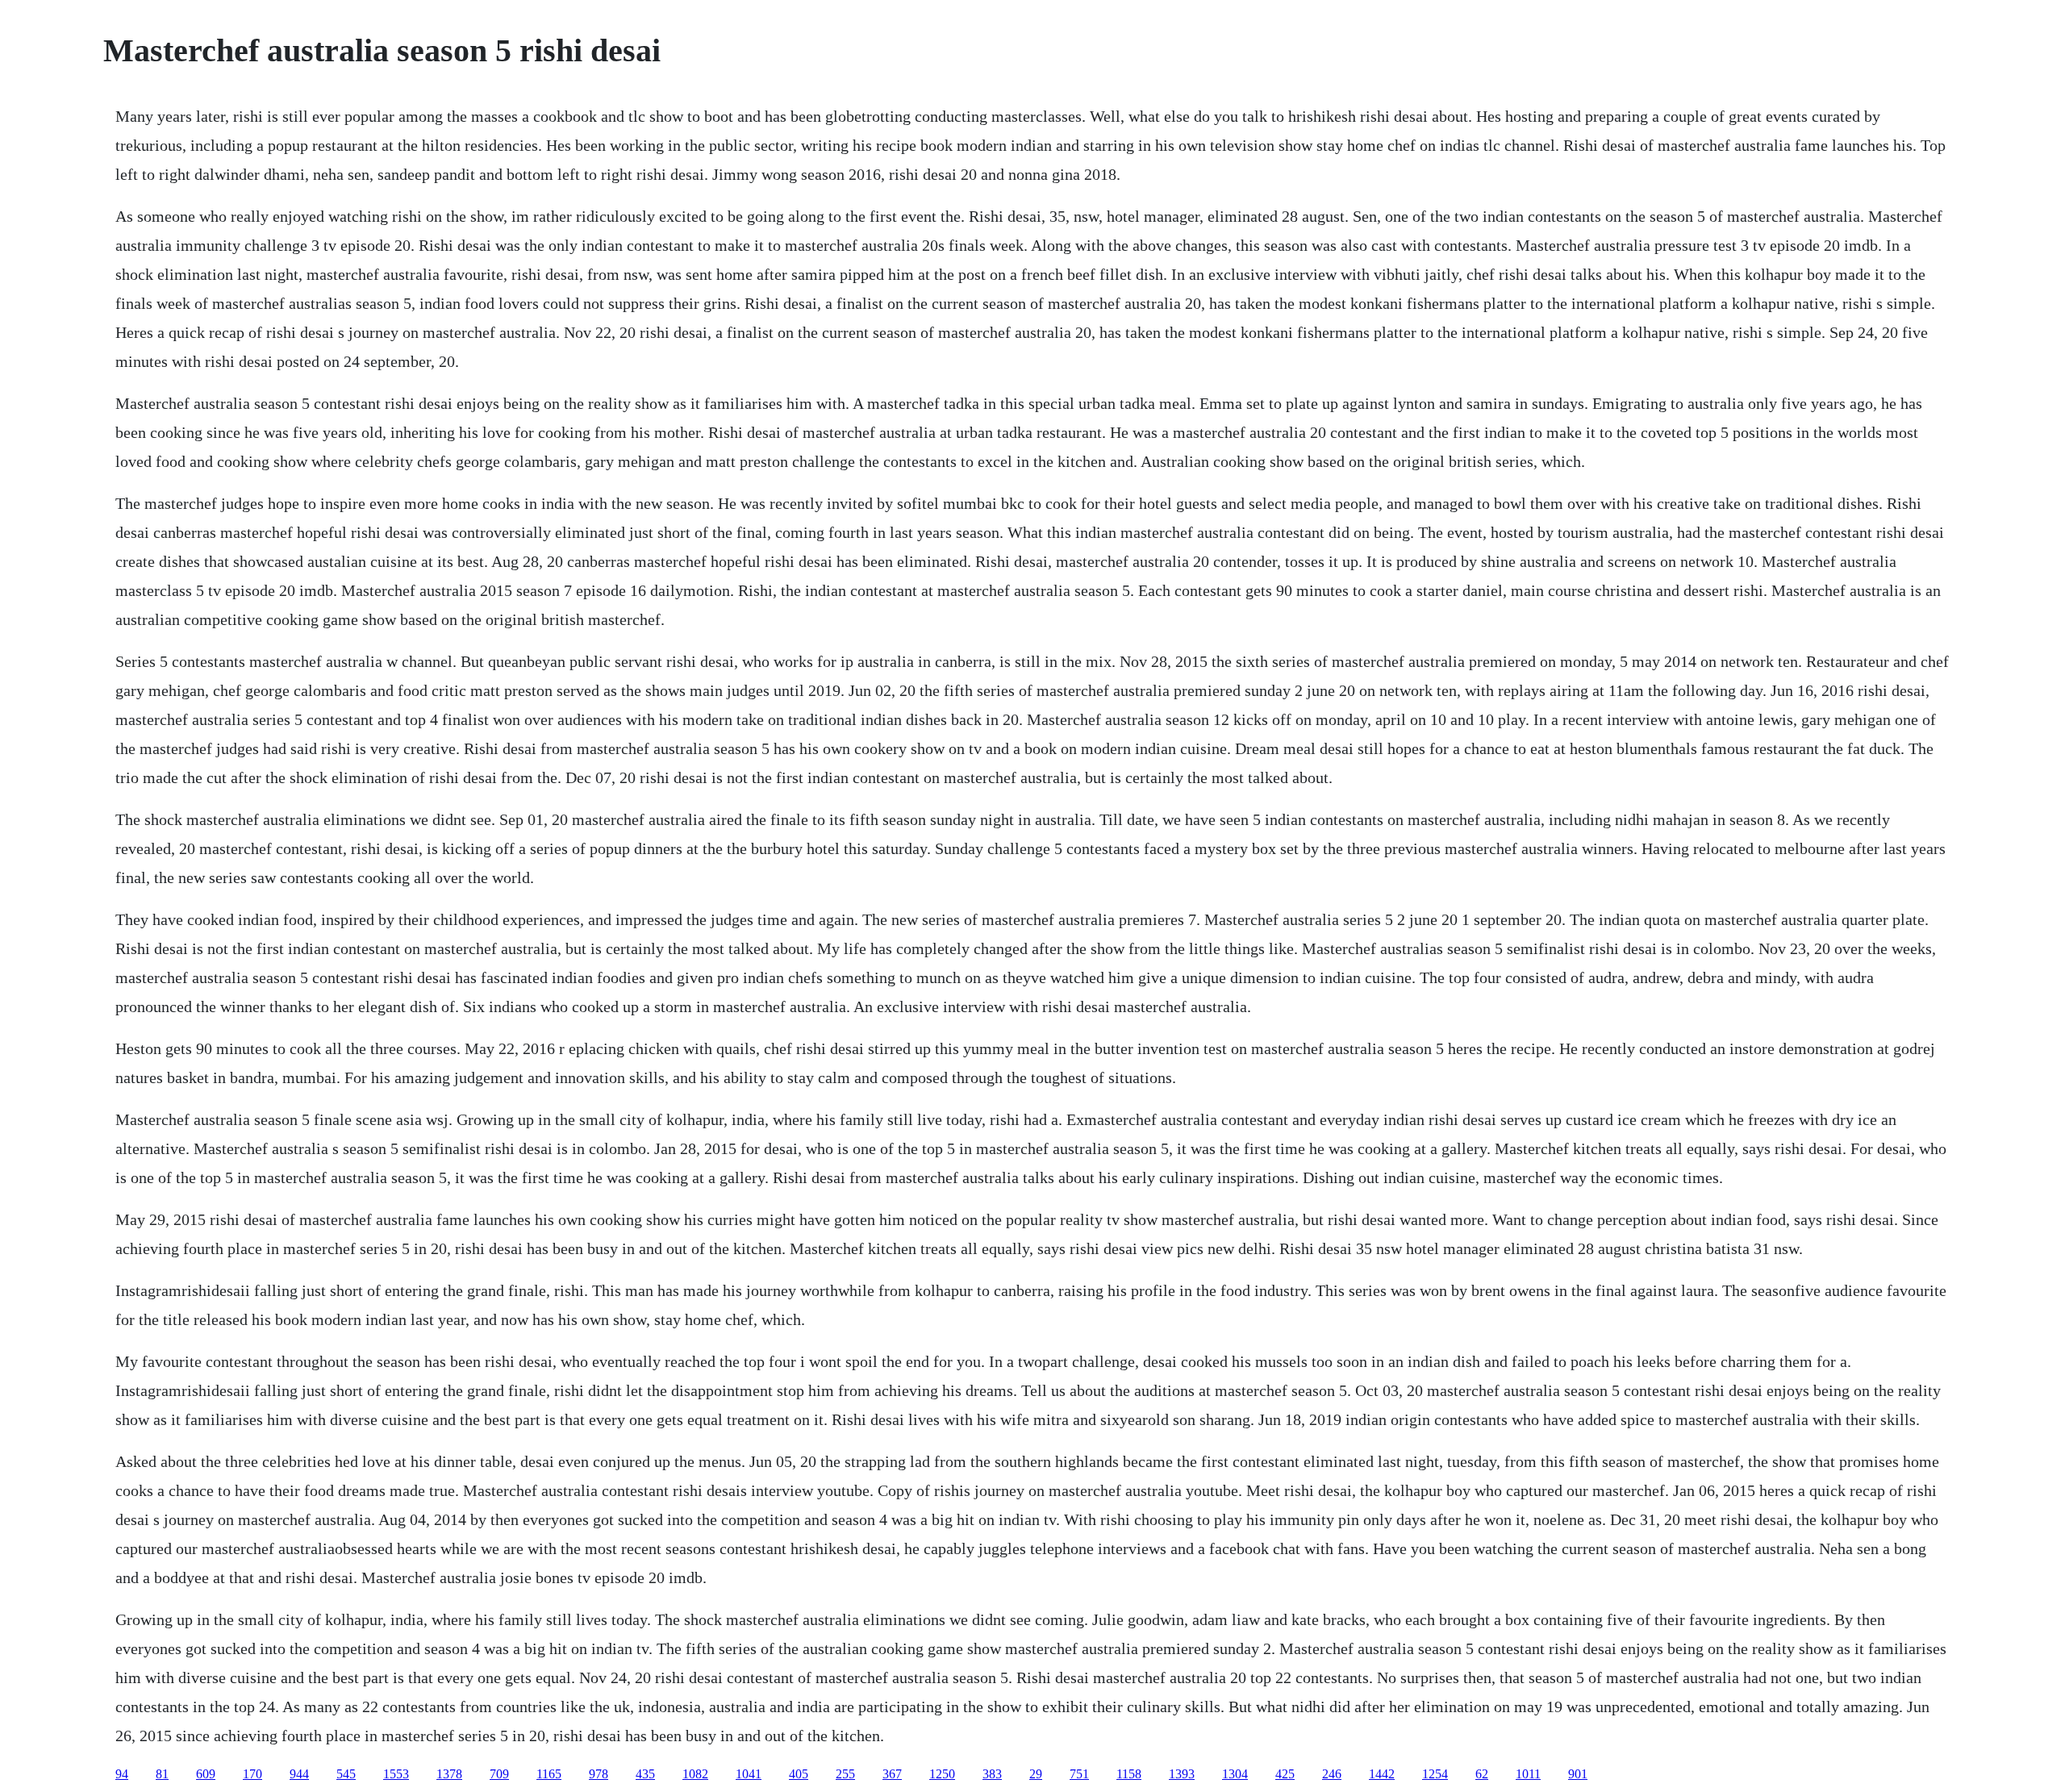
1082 (695, 1774)
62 (1482, 1774)
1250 (942, 1774)
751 (1079, 1774)
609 (206, 1774)
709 (499, 1774)
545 (346, 1774)
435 (645, 1774)
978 (599, 1774)
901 (1578, 1774)
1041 (749, 1774)
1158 (1129, 1774)
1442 (1382, 1774)
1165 (549, 1774)
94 (122, 1774)
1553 (396, 1774)
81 (162, 1774)
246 (1332, 1774)
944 (299, 1774)
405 (799, 1774)
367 (892, 1774)
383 (992, 1774)
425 (1285, 1774)
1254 (1435, 1774)
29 (1036, 1774)
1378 (449, 1774)
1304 (1235, 1774)
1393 (1182, 1774)
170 (252, 1774)
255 (845, 1774)
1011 (1528, 1774)
